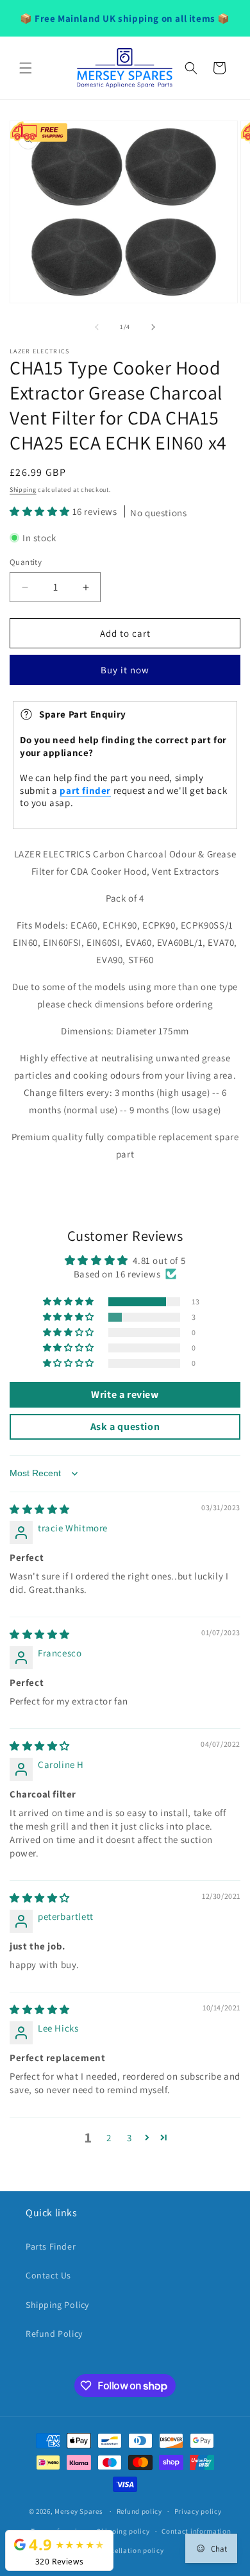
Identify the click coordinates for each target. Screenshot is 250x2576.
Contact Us (48, 2275)
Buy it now (125, 670)
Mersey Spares (79, 2511)
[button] (26, 68)
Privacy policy (198, 2511)
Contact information (196, 2531)
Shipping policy (123, 2531)
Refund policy (139, 2511)
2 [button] (109, 2138)
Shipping (23, 490)
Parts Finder (51, 2246)
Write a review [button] (125, 1394)
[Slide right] (153, 327)
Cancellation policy (131, 2550)
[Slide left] (97, 327)
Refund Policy (54, 2334)
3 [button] (129, 2138)
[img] (40, 1509)
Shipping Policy (57, 2305)
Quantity (26, 562)
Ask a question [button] (125, 1427)
